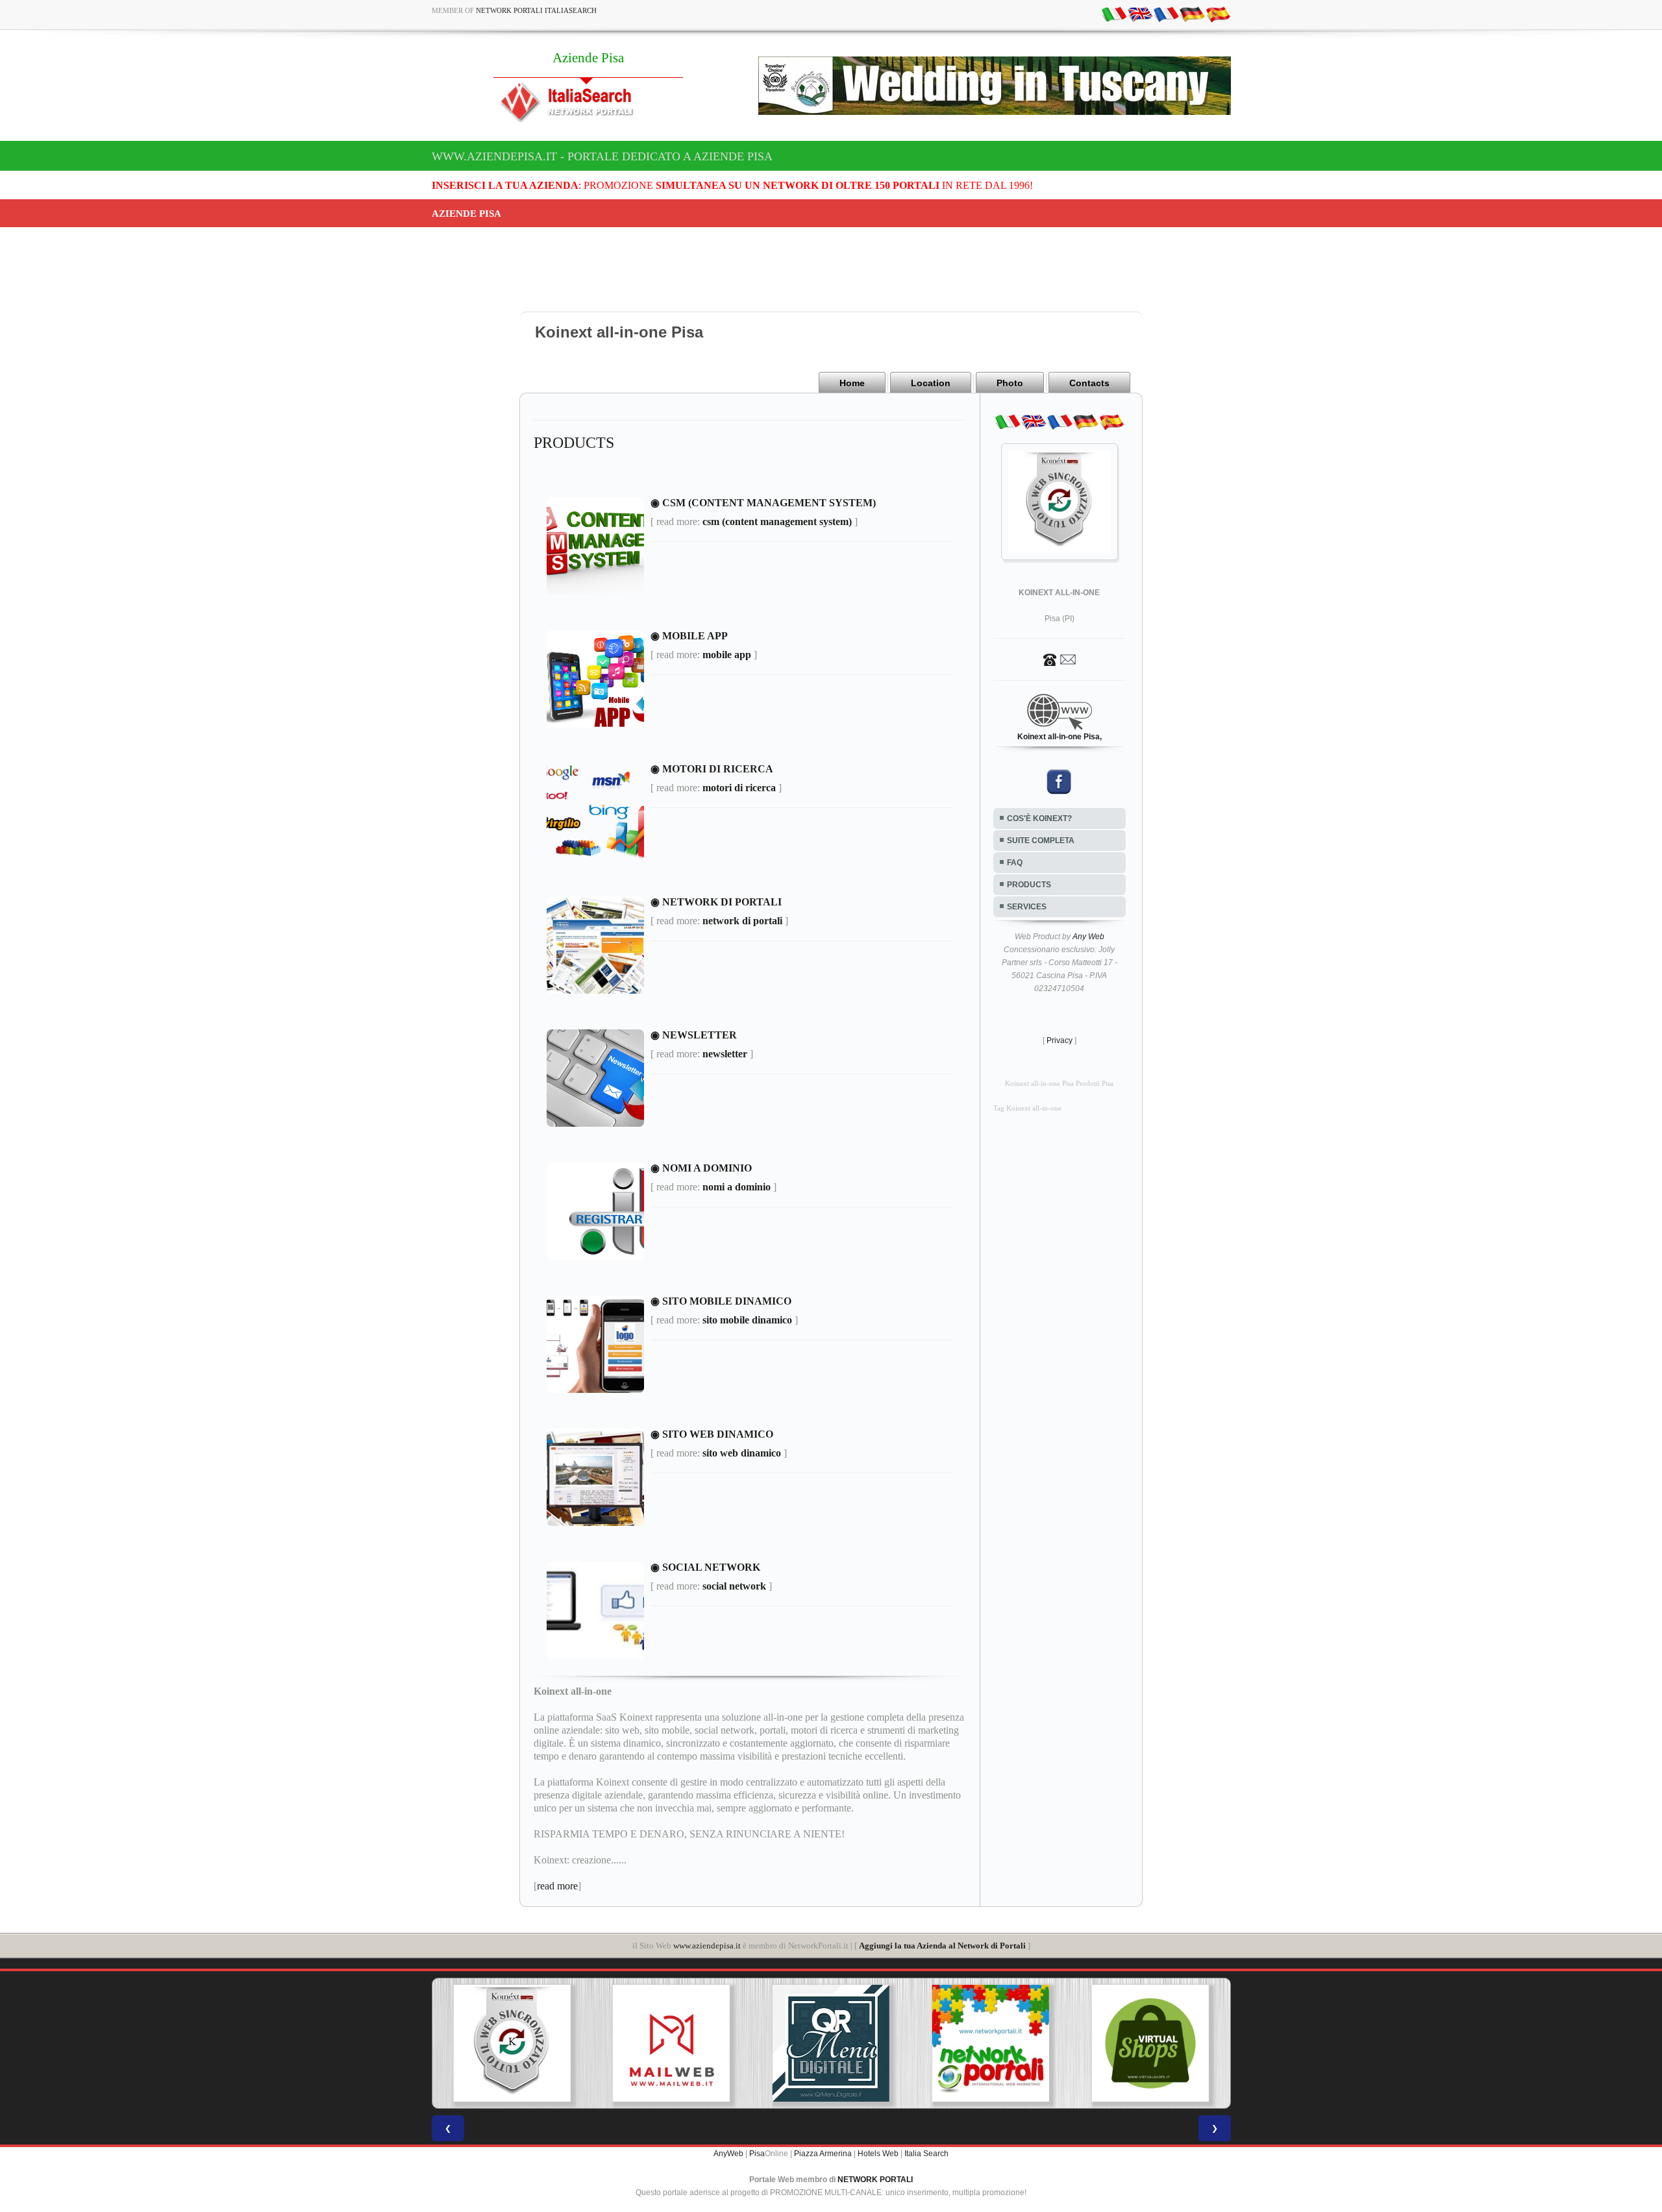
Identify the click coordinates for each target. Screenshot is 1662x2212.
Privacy (1060, 1040)
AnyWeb (728, 2154)
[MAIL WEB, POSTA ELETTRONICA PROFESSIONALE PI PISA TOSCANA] (512, 2043)
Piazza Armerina (823, 2154)
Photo (1010, 383)
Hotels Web (878, 2154)
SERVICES (1027, 907)
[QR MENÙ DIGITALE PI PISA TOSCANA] (671, 2043)
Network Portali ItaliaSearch (536, 10)
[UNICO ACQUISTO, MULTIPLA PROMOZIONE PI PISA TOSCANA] (831, 2043)
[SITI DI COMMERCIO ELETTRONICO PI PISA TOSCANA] (991, 2043)
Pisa (757, 2154)
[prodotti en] (1140, 14)
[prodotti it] (1114, 14)
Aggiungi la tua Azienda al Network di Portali (942, 1946)
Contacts (1089, 383)
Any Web (1088, 937)
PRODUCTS (1029, 885)
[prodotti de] (1192, 14)
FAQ (1015, 863)
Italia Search (926, 2154)
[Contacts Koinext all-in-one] (1060, 659)
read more (557, 1886)
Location (931, 383)
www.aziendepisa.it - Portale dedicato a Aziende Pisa (602, 156)
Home (852, 383)
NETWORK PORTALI (875, 2180)
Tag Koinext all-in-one (1027, 1108)
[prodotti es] (1218, 14)
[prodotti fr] (1166, 14)
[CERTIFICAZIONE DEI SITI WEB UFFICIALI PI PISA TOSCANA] (1150, 2043)
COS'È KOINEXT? (1039, 818)
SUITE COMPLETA (1041, 841)
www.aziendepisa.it (707, 1946)
